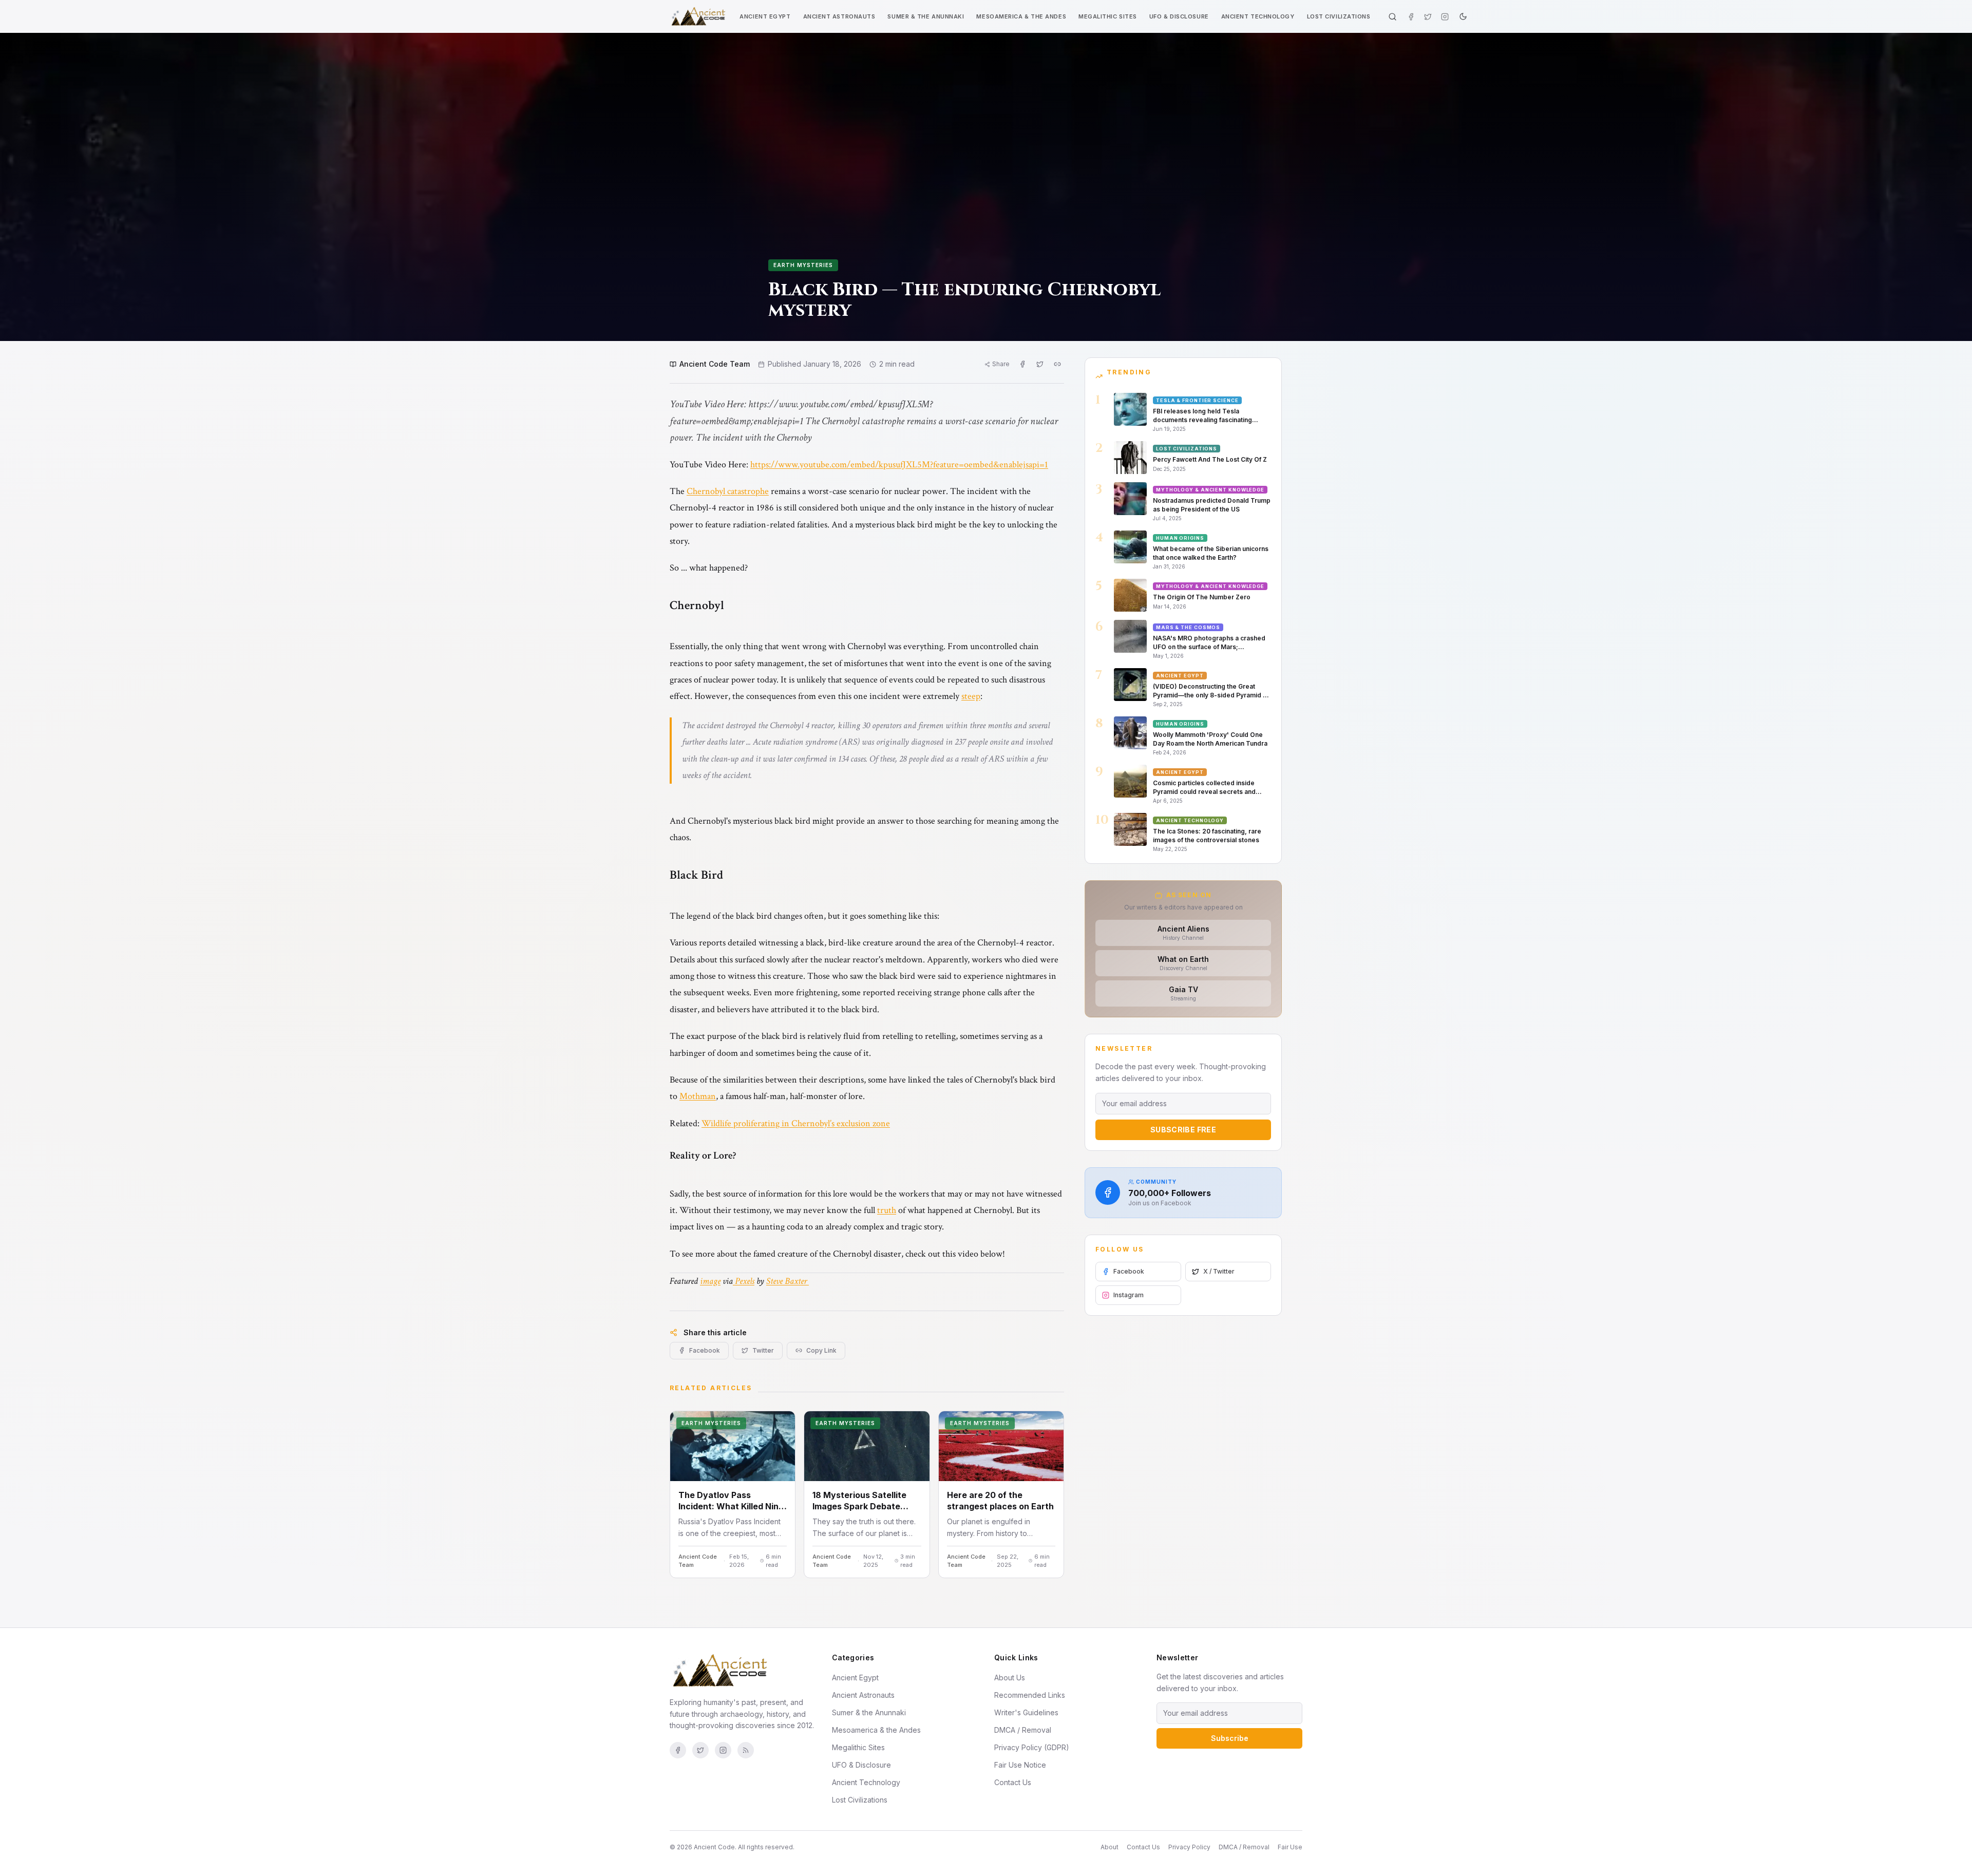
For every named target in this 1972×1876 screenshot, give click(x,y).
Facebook (705, 1350)
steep (971, 696)
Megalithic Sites (1108, 16)
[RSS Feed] (746, 1750)
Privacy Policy (1189, 1847)
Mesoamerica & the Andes (1021, 16)
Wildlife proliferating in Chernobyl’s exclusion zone (796, 1123)
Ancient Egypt (765, 16)
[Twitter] (1428, 17)
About (1110, 1847)
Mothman (698, 1096)
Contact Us (1013, 1782)
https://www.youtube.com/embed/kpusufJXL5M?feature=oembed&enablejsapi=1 (899, 465)
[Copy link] (1057, 364)
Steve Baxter (788, 1281)
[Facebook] (1411, 17)
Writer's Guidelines (1026, 1712)
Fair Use (1290, 1847)
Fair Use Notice (1020, 1765)
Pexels (744, 1281)
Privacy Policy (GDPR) (1032, 1747)
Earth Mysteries (803, 265)
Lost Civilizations (1339, 16)
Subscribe (1230, 1738)
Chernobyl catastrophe (728, 491)
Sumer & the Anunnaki (926, 16)
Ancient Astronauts (839, 16)
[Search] (1392, 17)
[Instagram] (1445, 17)
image (710, 1281)
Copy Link (821, 1350)
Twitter (763, 1350)
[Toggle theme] (1463, 16)
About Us (1010, 1678)
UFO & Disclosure (1179, 16)
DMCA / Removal (1023, 1730)
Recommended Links (1030, 1695)
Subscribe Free (1183, 1130)
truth (887, 1210)
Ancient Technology (1258, 16)
